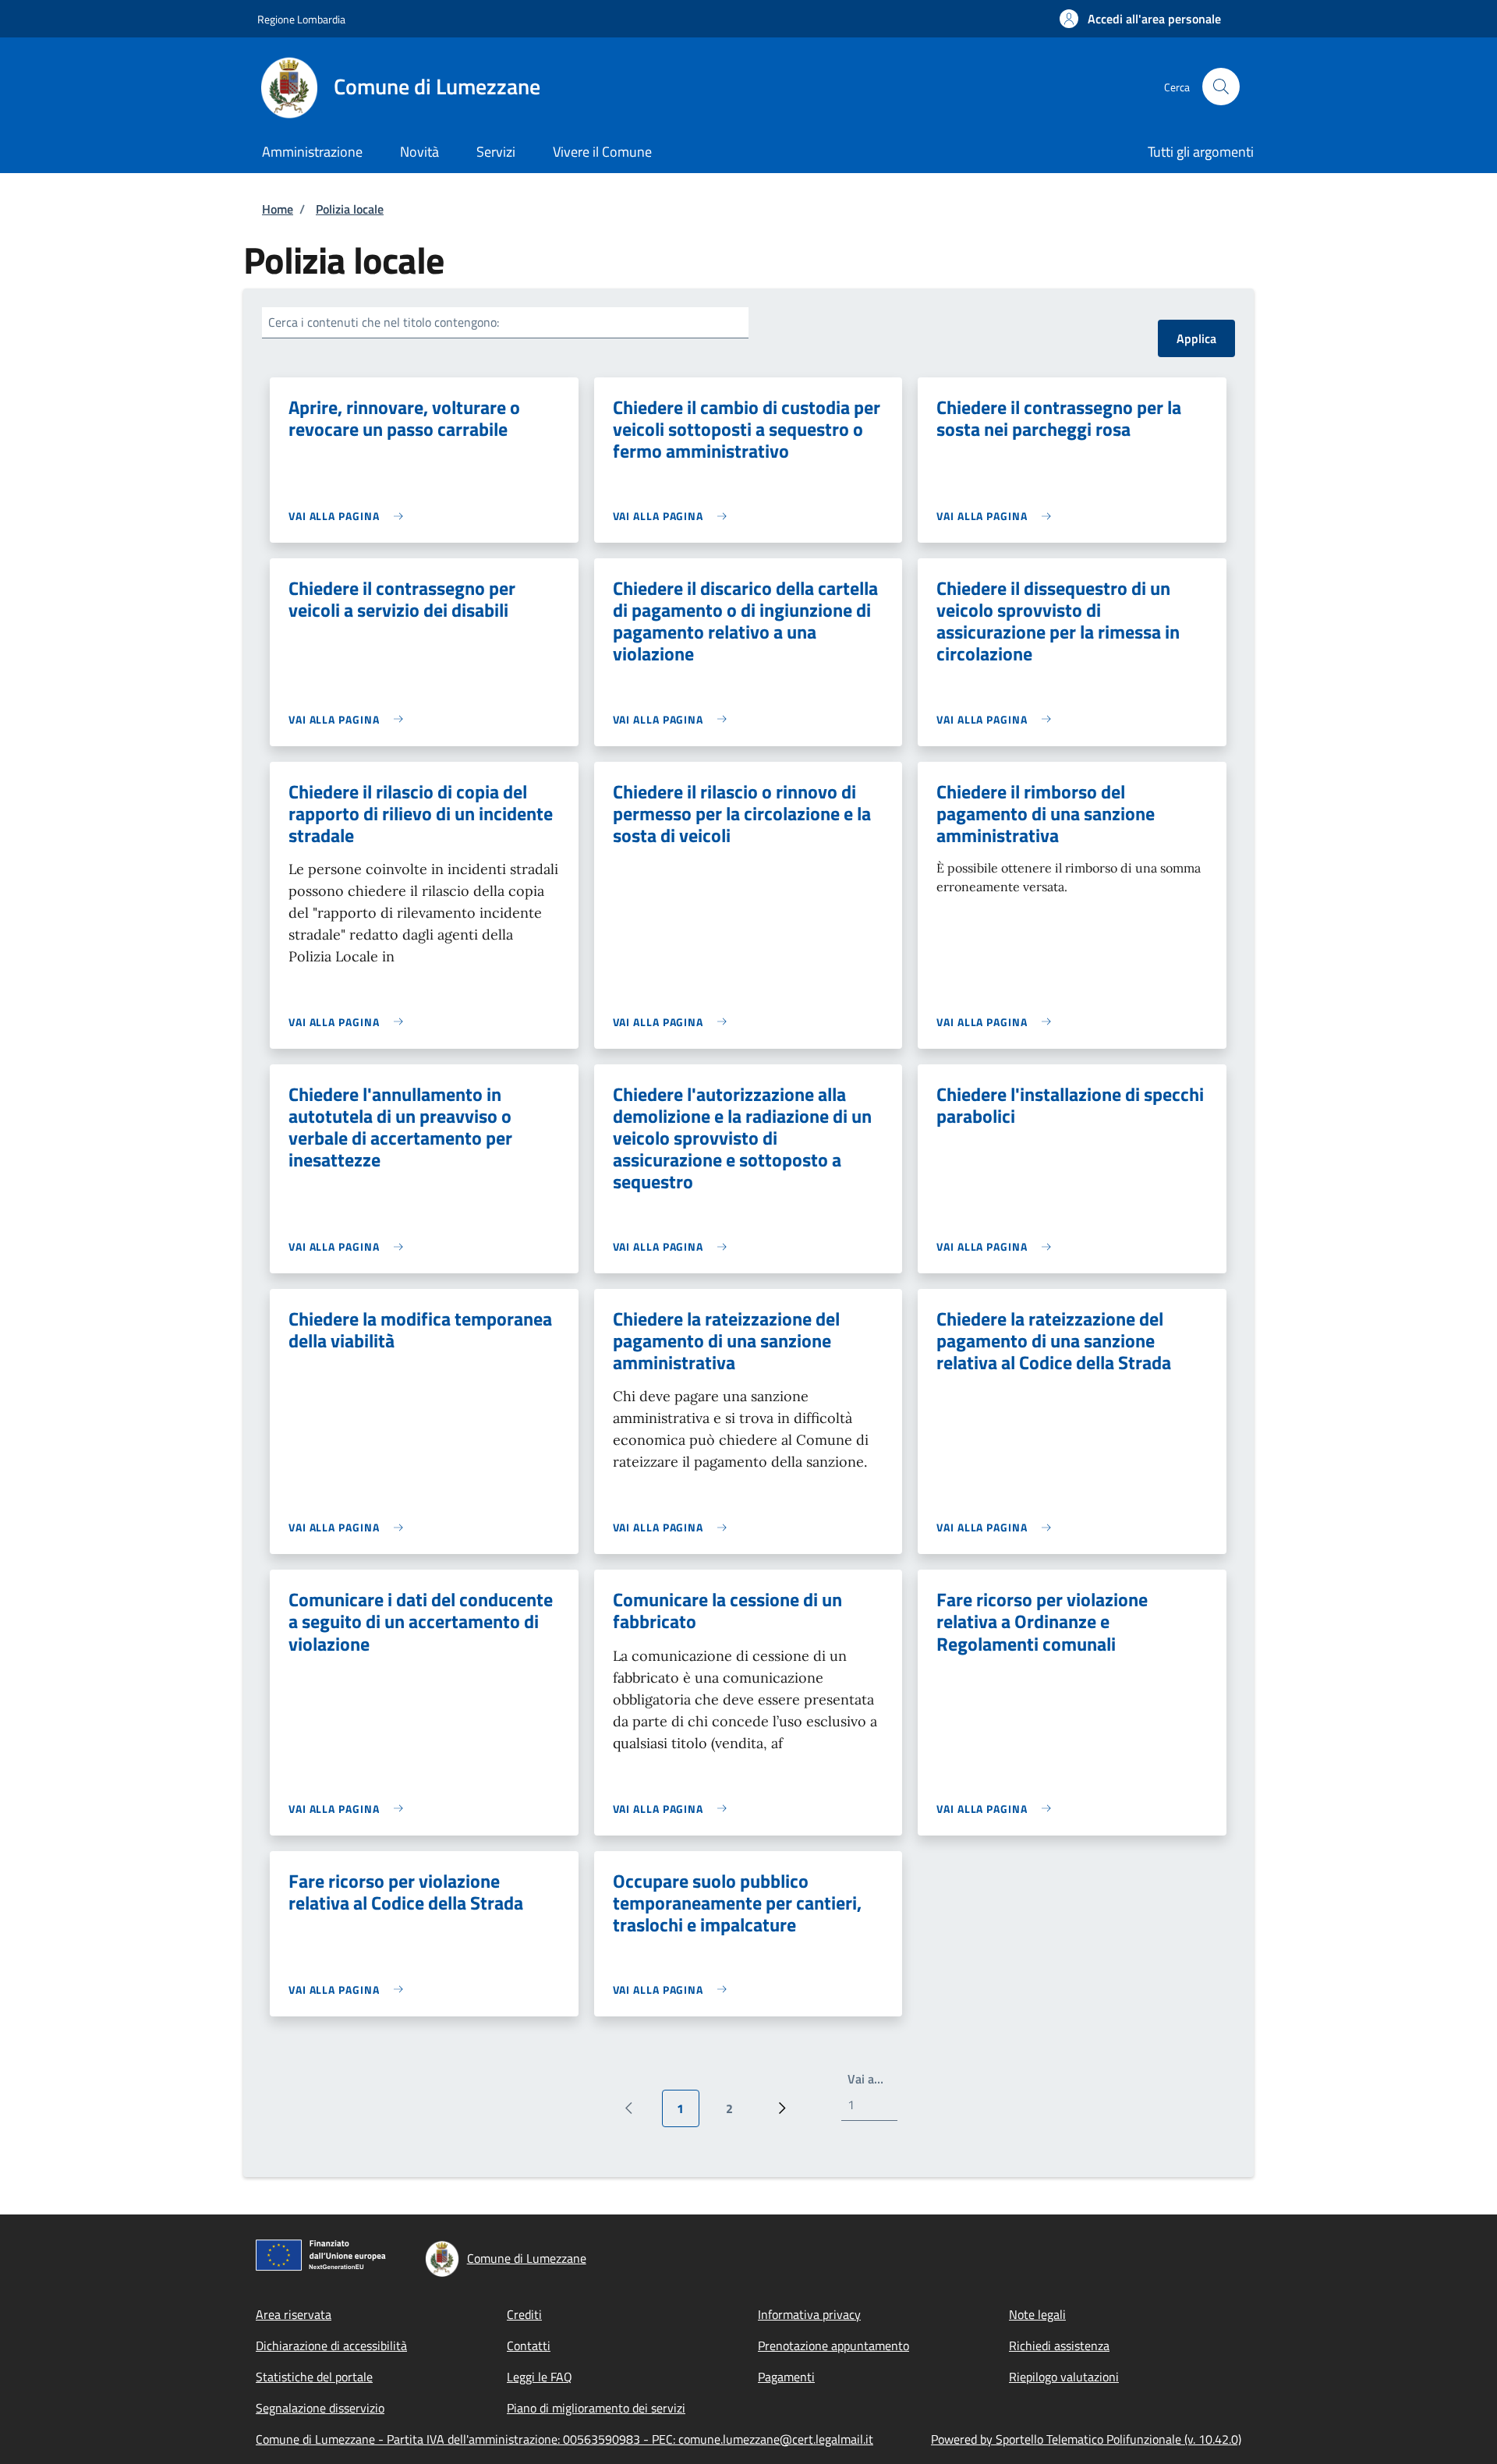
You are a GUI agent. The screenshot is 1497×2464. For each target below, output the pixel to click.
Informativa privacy (809, 2314)
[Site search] (1221, 87)
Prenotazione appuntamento (833, 2345)
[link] (350, 516)
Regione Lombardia (301, 19)
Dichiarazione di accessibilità (331, 2345)
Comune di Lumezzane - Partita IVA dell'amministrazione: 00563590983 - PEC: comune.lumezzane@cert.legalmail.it (564, 2439)
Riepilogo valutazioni (1064, 2377)
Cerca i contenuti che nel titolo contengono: (384, 322)
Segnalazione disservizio (320, 2408)
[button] (1140, 19)
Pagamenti (786, 2377)
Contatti (529, 2345)
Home (278, 209)
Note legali (1037, 2314)
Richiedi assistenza (1059, 2345)
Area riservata (294, 2314)
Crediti (524, 2314)
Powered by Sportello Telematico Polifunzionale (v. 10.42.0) (1086, 2439)
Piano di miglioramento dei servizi (596, 2408)
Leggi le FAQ (540, 2377)
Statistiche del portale (314, 2377)
